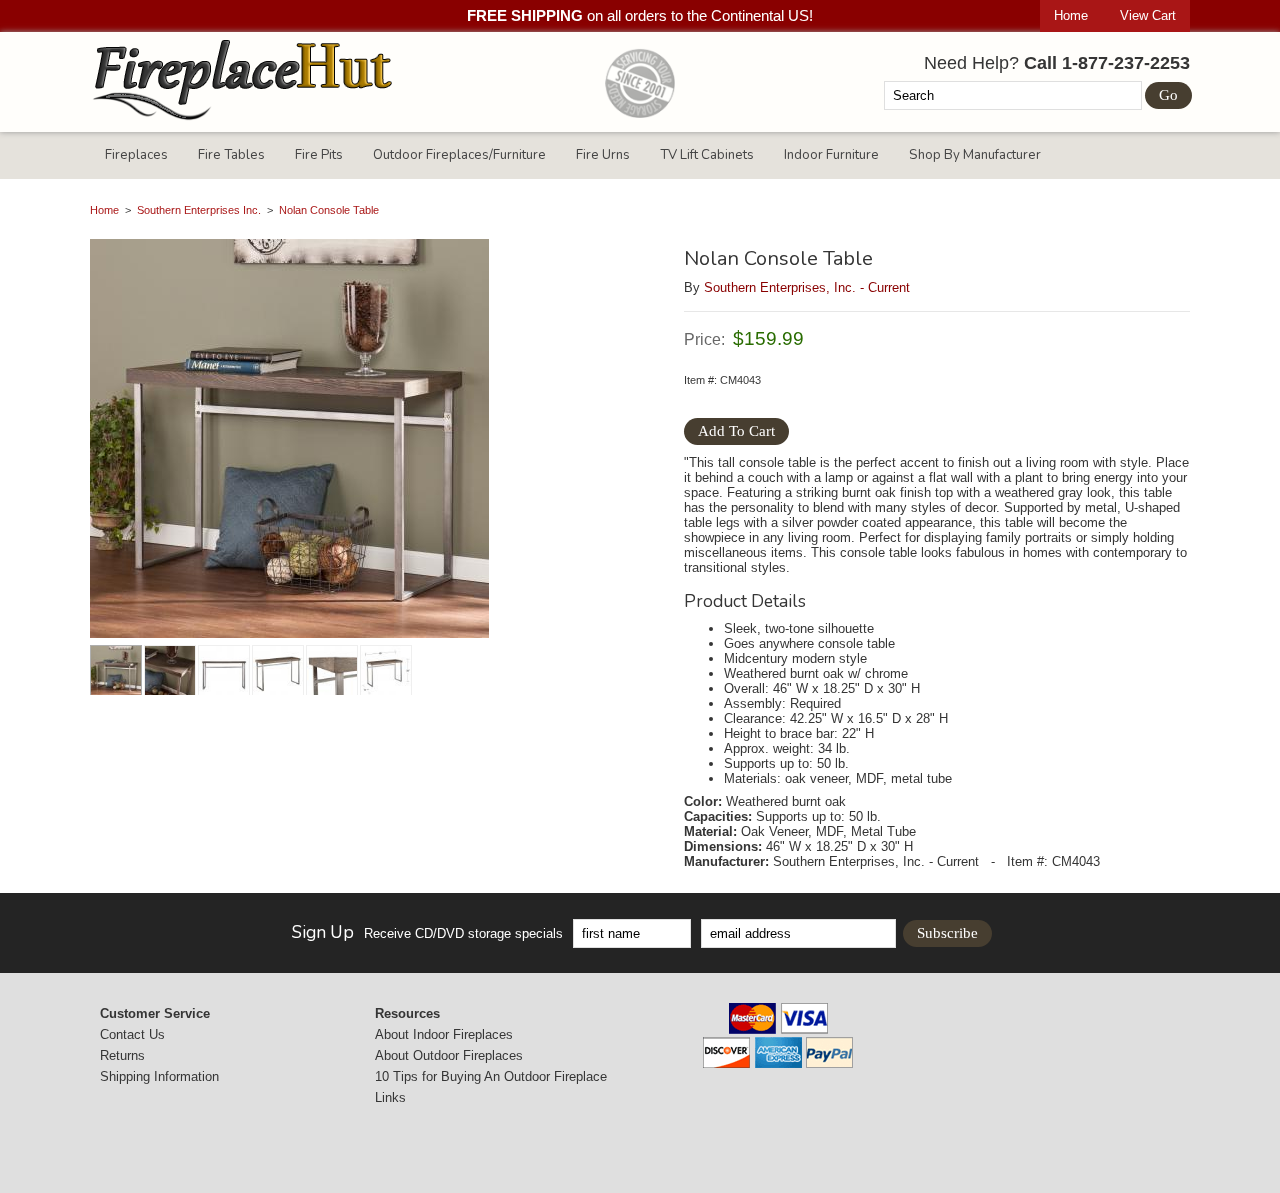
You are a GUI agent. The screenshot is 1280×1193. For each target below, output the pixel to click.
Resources (407, 1013)
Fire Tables (231, 155)
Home (1071, 15)
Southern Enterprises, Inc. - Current (807, 287)
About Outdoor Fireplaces (449, 1055)
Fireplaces (136, 155)
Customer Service (155, 1013)
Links (390, 1097)
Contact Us (132, 1034)
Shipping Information (159, 1076)
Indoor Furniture (831, 155)
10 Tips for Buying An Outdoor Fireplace (491, 1076)
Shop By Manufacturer (975, 155)
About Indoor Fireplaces (444, 1034)
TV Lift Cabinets (707, 155)
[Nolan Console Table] (365, 440)
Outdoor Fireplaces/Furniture (459, 155)
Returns (122, 1055)
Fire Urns (603, 155)
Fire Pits (319, 155)
